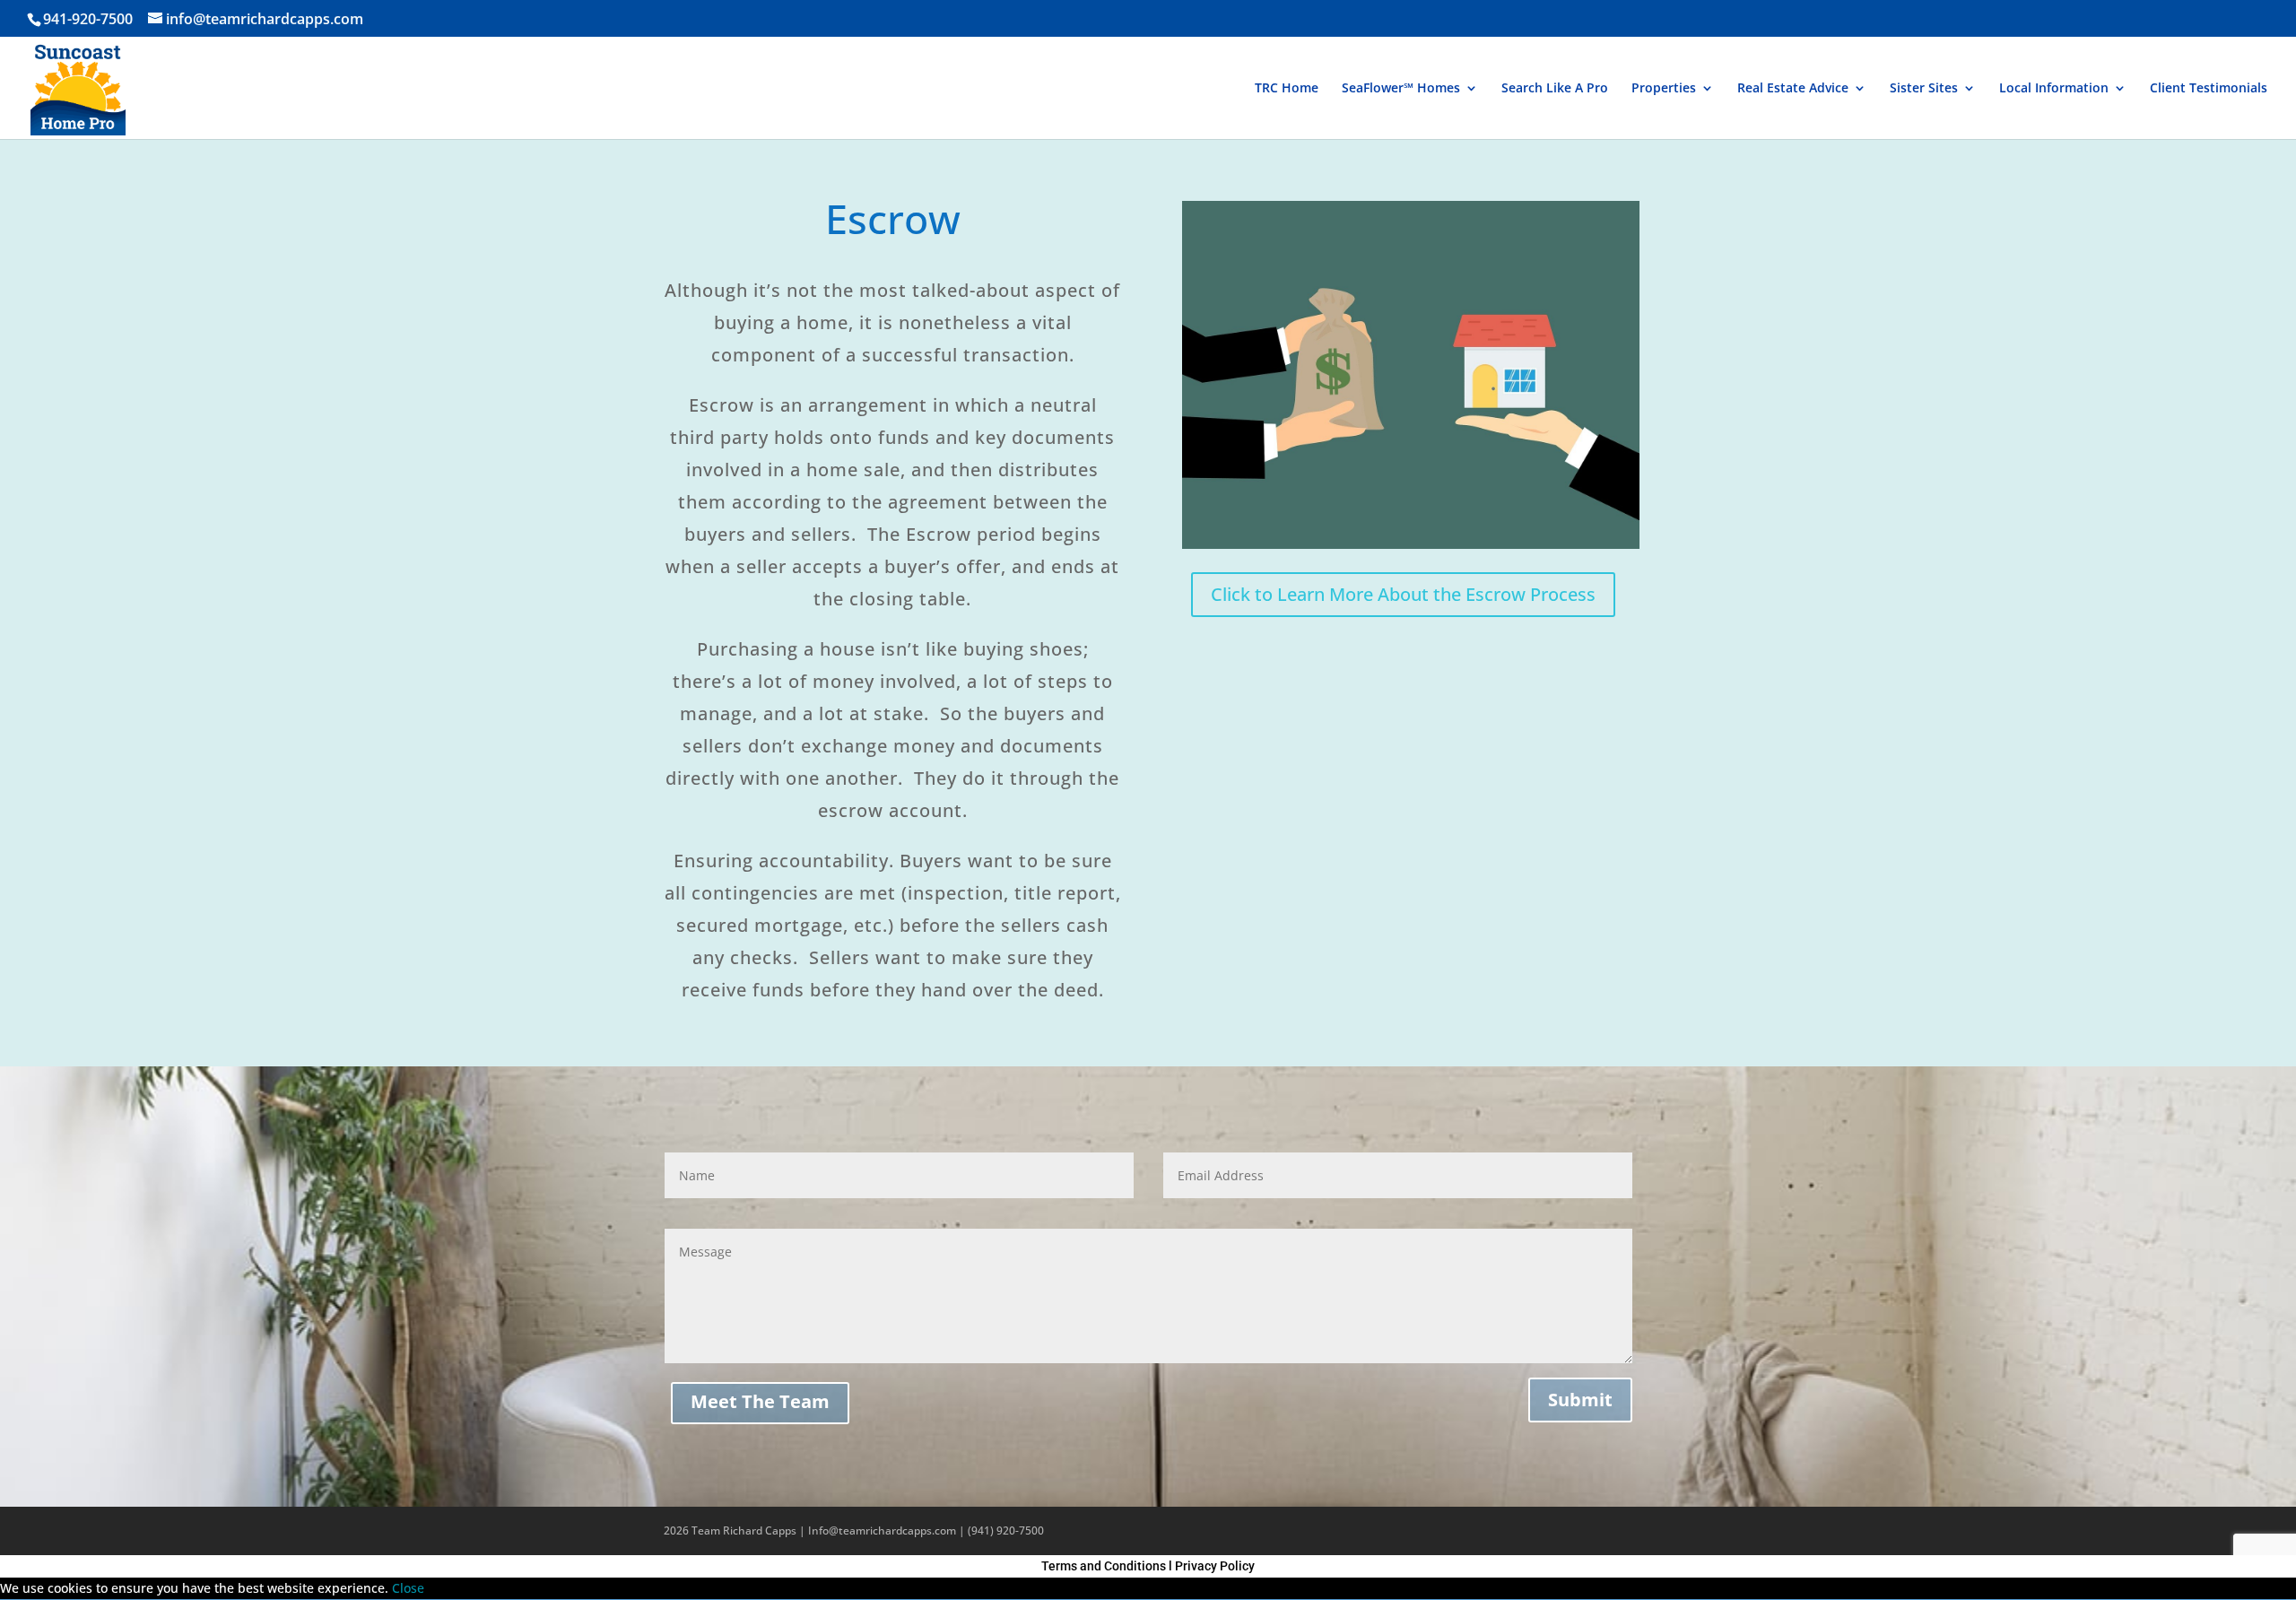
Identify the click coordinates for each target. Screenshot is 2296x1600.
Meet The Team (760, 1401)
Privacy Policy (1215, 1566)
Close (408, 1588)
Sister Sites (1924, 89)
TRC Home (1287, 89)
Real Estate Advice (1793, 89)
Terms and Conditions (1104, 1566)
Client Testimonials (2209, 89)
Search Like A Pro (1555, 89)
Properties (1664, 89)
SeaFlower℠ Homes (1401, 89)
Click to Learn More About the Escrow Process (1403, 594)
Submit (1580, 1400)
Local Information (2054, 89)
